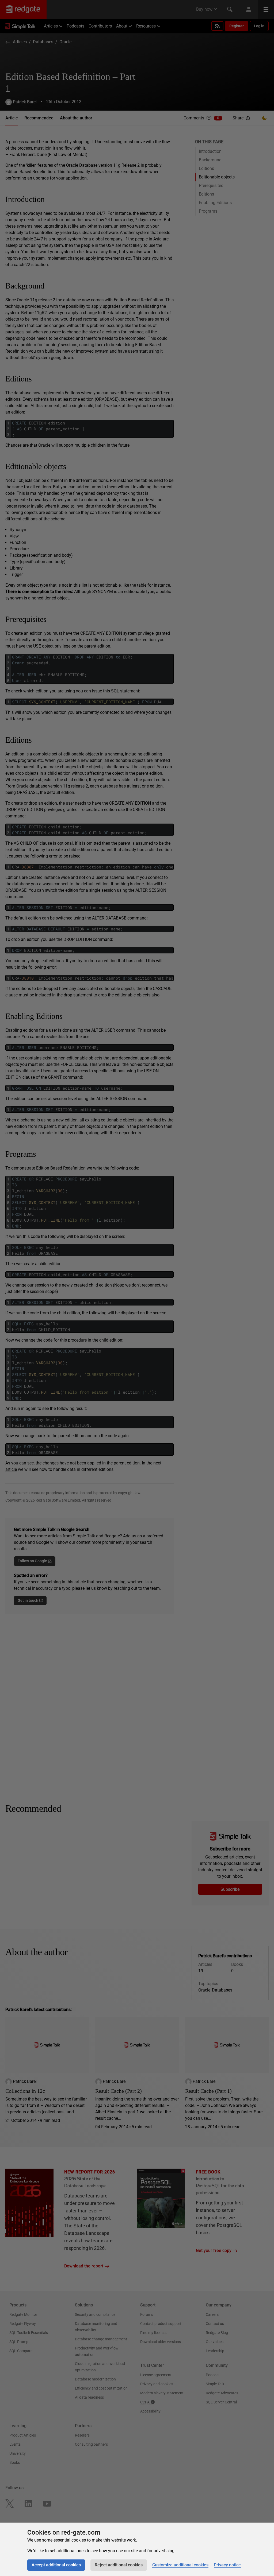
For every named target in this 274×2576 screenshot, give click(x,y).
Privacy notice (227, 2565)
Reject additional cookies (119, 2565)
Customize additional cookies (180, 2565)
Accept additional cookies (56, 2565)
